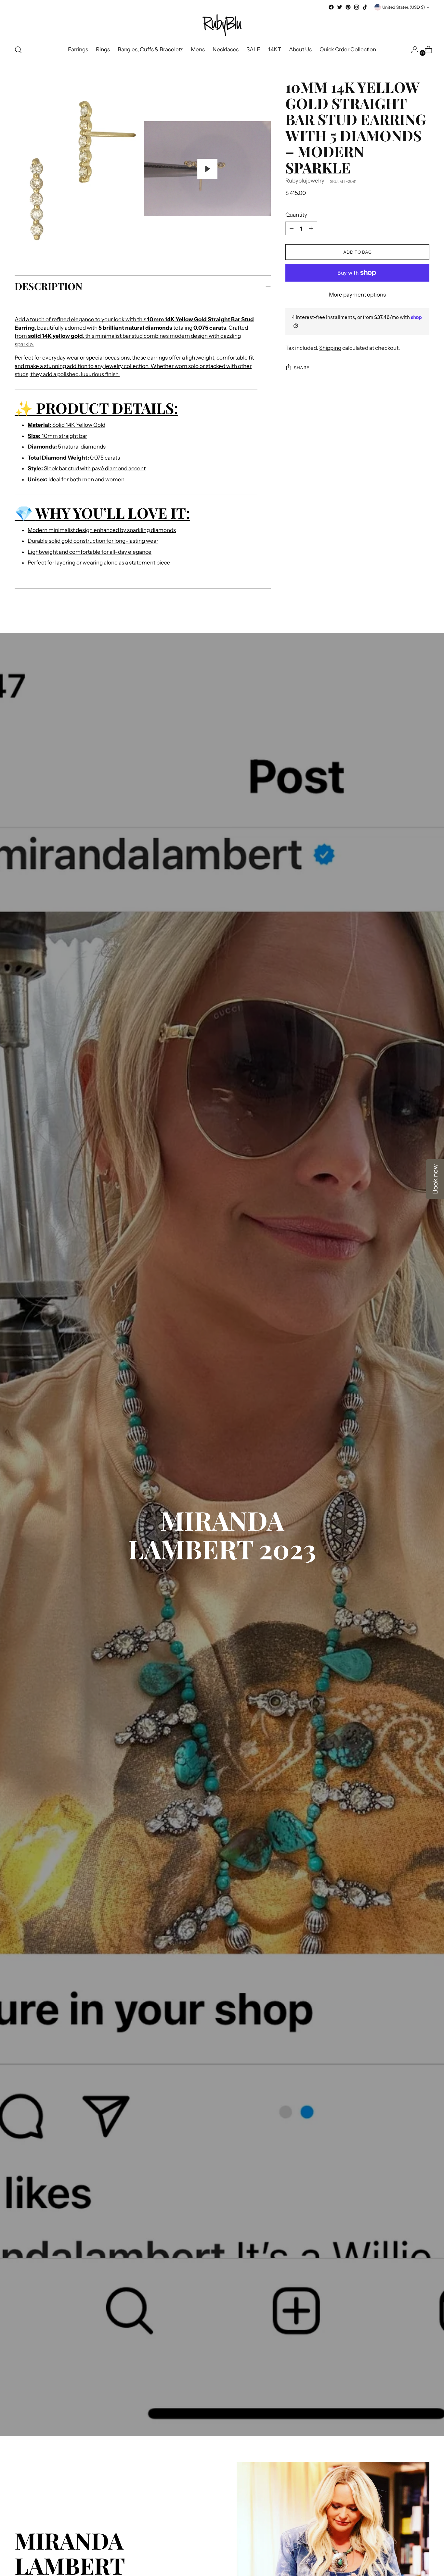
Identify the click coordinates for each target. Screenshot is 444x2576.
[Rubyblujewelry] (222, 25)
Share (302, 368)
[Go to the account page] (412, 50)
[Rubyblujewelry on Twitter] (340, 7)
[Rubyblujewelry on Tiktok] (365, 7)
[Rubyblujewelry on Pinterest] (348, 7)
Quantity (296, 215)
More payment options (357, 295)
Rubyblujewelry (305, 181)
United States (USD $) (404, 7)
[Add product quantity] (292, 228)
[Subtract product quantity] (311, 228)
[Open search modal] (18, 50)
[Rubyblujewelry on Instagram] (357, 7)
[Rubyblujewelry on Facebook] (331, 7)
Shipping (330, 348)
